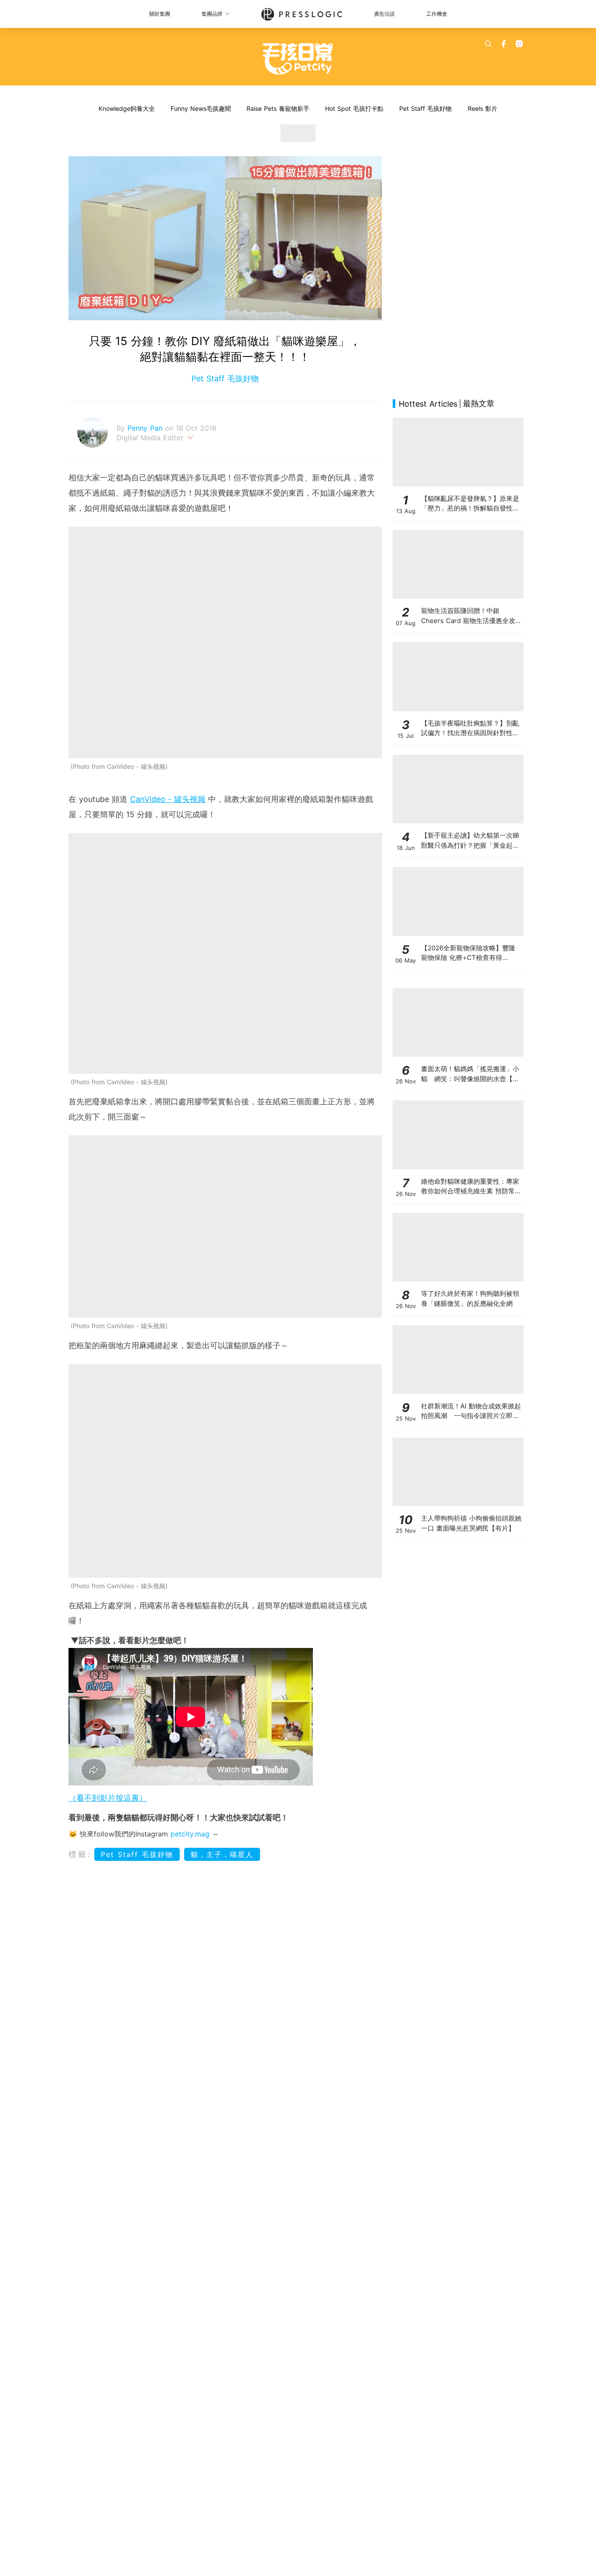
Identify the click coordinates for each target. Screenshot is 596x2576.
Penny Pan (146, 428)
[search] (488, 44)
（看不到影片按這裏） (108, 1798)
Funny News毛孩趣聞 (201, 108)
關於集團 (160, 14)
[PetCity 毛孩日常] (298, 59)
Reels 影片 (483, 108)
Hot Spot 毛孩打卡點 (354, 108)
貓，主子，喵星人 (222, 1854)
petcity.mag (190, 1834)
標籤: (80, 1854)
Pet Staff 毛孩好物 (425, 108)
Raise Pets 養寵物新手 (278, 108)
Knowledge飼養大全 (127, 108)
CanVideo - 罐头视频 (168, 799)
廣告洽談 (384, 14)
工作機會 (437, 14)
